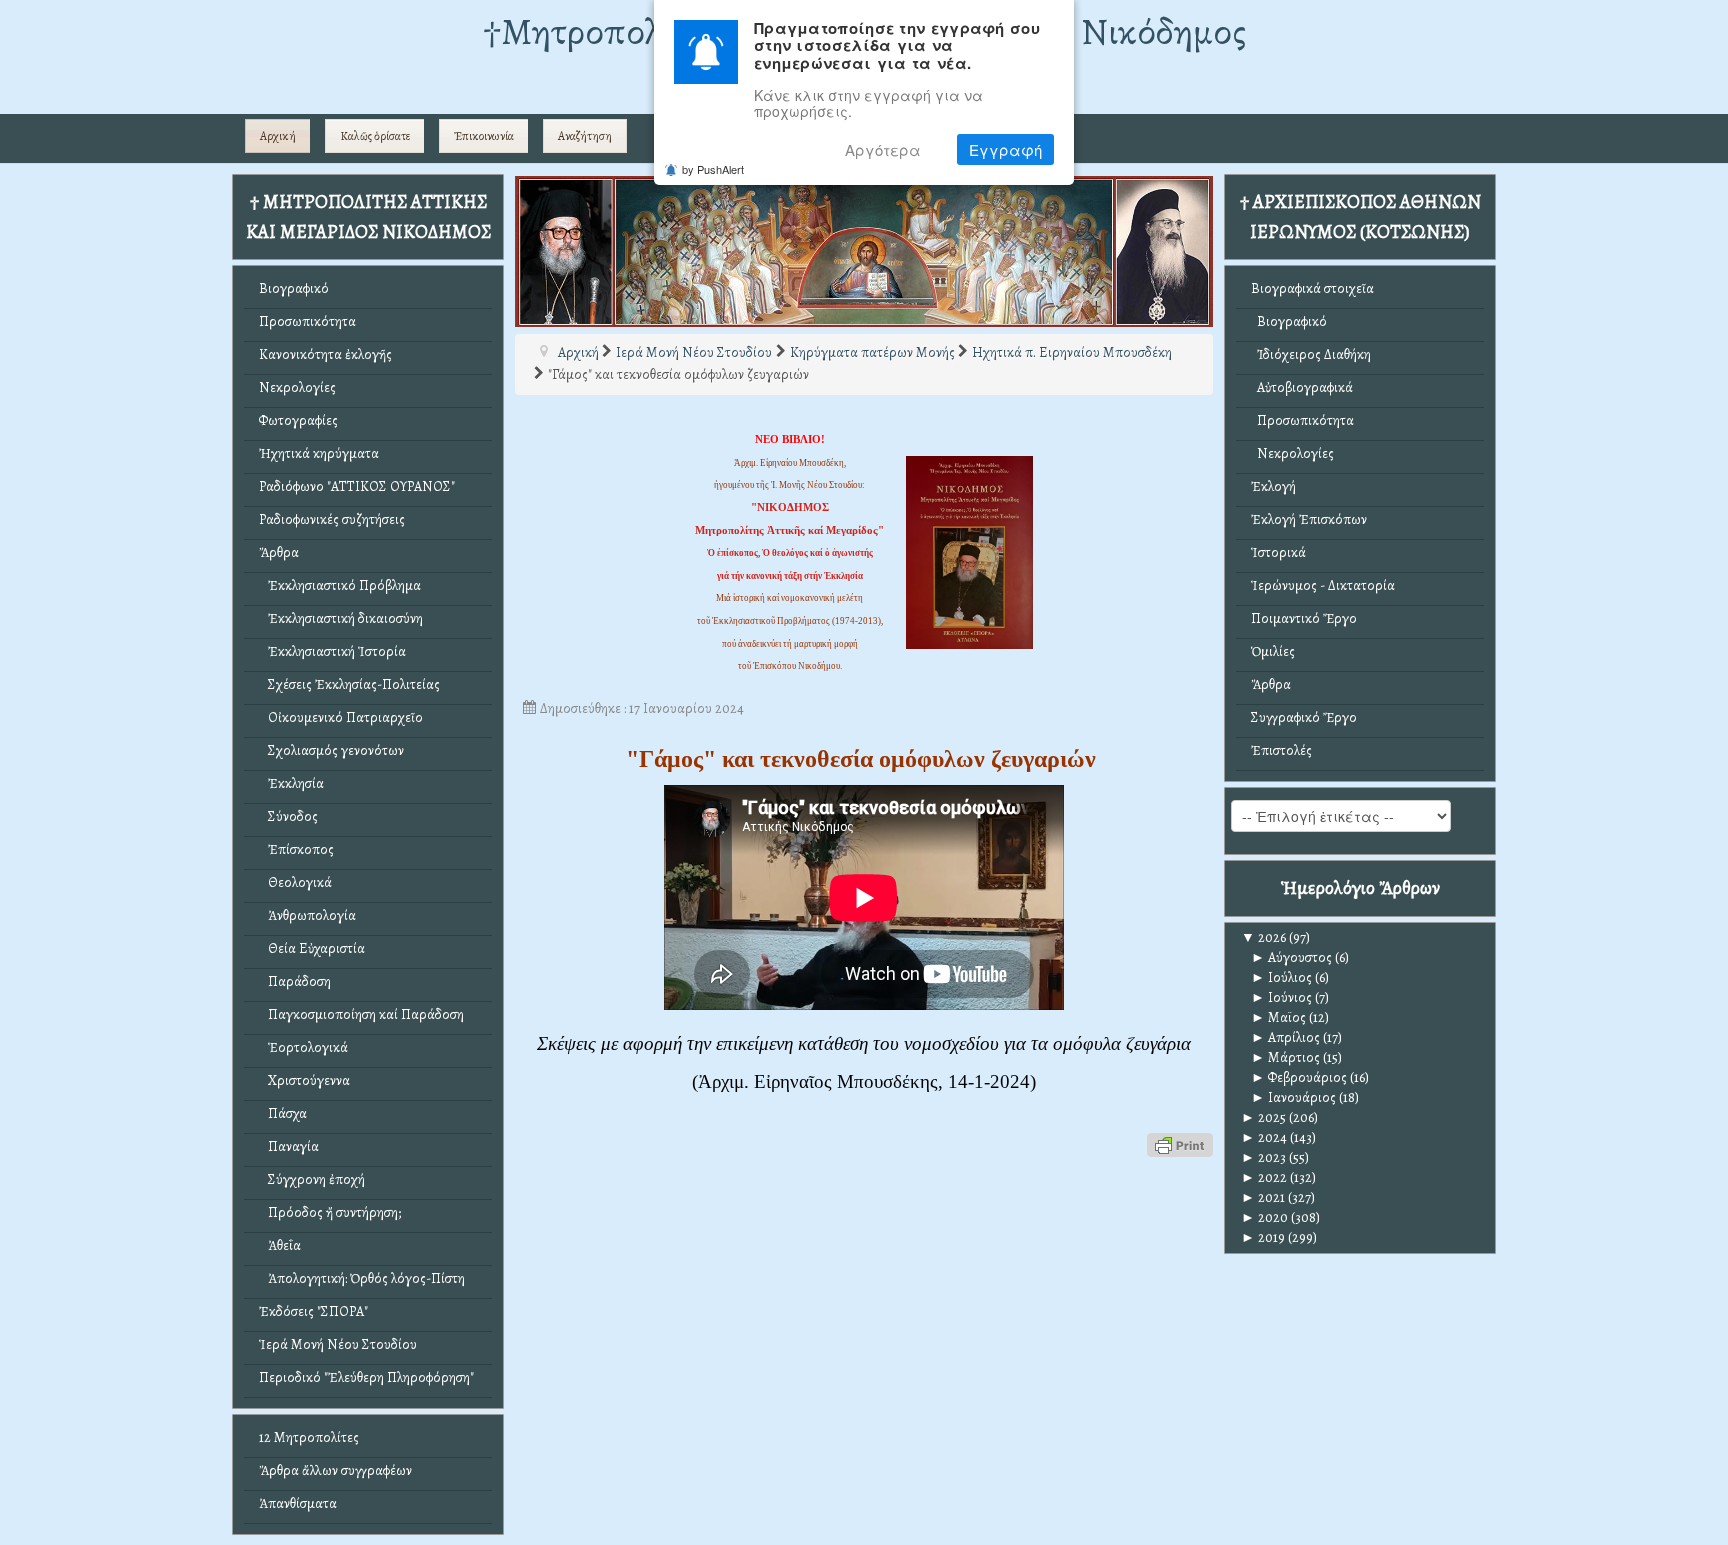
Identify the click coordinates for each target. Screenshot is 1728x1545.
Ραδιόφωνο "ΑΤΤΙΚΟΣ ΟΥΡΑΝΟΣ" (357, 486)
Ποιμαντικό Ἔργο (1304, 618)
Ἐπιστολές (1281, 750)
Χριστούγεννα (304, 1080)
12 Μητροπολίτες (309, 1437)
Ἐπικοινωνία (484, 136)
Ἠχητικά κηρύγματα (319, 453)
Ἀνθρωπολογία (307, 915)
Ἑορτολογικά (303, 1047)
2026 (1263, 937)
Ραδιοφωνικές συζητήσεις (332, 519)
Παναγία (289, 1146)
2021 (1263, 1197)
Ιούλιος (1281, 977)
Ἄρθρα (279, 552)
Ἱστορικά (1278, 552)
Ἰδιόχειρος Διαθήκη (1311, 354)
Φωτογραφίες (298, 420)
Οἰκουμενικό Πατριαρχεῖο (341, 717)
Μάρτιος (1285, 1057)
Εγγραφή (1005, 149)
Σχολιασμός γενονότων (331, 750)
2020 (1264, 1217)
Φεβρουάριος (1299, 1077)
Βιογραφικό (294, 288)
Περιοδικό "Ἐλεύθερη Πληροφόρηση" (366, 1377)
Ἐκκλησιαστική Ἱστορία (332, 651)
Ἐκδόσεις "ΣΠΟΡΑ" (313, 1311)
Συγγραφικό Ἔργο (1304, 717)
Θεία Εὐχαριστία (312, 948)
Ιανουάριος (1293, 1097)
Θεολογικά (295, 882)
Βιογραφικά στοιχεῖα (1312, 288)
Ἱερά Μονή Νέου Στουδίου (338, 1344)
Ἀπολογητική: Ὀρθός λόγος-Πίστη (362, 1278)
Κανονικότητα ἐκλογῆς (325, 354)
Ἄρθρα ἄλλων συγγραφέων (335, 1470)
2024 (1264, 1137)
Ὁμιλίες (1273, 651)
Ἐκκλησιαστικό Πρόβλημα (340, 585)
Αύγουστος (1291, 957)
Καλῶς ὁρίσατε (375, 136)
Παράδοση (295, 981)
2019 (1263, 1237)
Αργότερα (883, 149)
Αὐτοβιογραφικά (1302, 387)
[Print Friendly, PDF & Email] (1180, 1144)
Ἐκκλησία (291, 783)
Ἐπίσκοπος (296, 849)
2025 (1263, 1117)
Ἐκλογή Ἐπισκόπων (1309, 519)
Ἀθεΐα (280, 1245)
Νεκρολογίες (297, 387)
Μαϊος (1278, 1017)
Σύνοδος (288, 816)
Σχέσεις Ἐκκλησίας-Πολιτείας (349, 684)
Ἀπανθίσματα (298, 1503)
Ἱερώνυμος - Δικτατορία (1323, 585)
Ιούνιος (1281, 997)
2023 (1263, 1157)
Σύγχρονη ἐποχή (312, 1179)
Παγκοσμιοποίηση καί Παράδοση (361, 1014)
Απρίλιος (1285, 1037)
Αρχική (278, 136)
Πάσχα (283, 1113)
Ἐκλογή (1273, 486)
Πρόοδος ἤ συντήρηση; (330, 1212)
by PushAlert (713, 169)
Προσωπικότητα (307, 321)
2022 (1264, 1177)
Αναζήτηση (585, 136)
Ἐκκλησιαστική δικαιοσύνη (341, 618)
